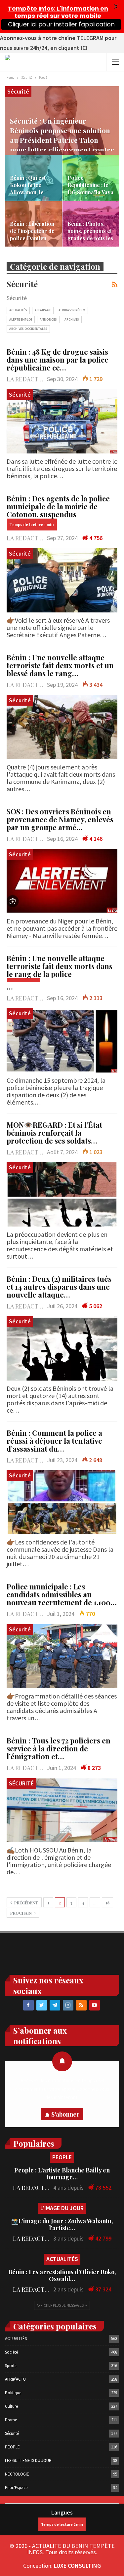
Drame (11, 2420)
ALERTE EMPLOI (21, 319)
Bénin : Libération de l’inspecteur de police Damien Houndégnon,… (32, 235)
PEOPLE (62, 2157)
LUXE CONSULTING (77, 2566)
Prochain (21, 1913)
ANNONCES (48, 319)
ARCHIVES (72, 319)
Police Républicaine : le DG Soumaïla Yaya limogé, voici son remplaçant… (90, 192)
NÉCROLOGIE (17, 2474)
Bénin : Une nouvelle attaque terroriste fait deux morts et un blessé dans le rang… (60, 665)
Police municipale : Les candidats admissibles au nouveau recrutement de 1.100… (62, 1594)
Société (11, 2352)
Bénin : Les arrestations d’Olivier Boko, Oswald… (62, 2275)
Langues (62, 2512)
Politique (13, 2393)
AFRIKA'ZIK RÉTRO (72, 310)
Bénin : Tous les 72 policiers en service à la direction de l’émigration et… (59, 1748)
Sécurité (18, 91)
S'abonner (65, 2114)
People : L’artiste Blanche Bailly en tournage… (62, 2174)
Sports (11, 2366)
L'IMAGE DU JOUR (62, 2208)
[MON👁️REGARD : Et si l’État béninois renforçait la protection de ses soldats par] (62, 1194)
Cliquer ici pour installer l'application (61, 24)
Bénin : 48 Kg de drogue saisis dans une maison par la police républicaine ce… (58, 360)
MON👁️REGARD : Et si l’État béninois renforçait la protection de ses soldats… (54, 1133)
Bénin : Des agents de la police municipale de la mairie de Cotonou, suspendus (58, 506)
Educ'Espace (16, 2488)
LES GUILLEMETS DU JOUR (28, 2460)
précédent (26, 1903)
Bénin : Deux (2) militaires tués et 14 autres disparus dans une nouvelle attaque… (59, 1287)
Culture (11, 2406)
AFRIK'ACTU (15, 2379)
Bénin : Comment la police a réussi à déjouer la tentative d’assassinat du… (54, 1441)
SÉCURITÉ (21, 1783)
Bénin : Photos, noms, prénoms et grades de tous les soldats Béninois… (90, 235)
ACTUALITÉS (18, 310)
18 (107, 1903)
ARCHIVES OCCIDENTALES (28, 329)
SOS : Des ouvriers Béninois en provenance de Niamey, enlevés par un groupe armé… (60, 819)
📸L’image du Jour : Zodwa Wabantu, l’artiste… (62, 2225)
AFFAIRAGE (43, 310)
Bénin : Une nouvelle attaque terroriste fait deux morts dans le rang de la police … (60, 972)
